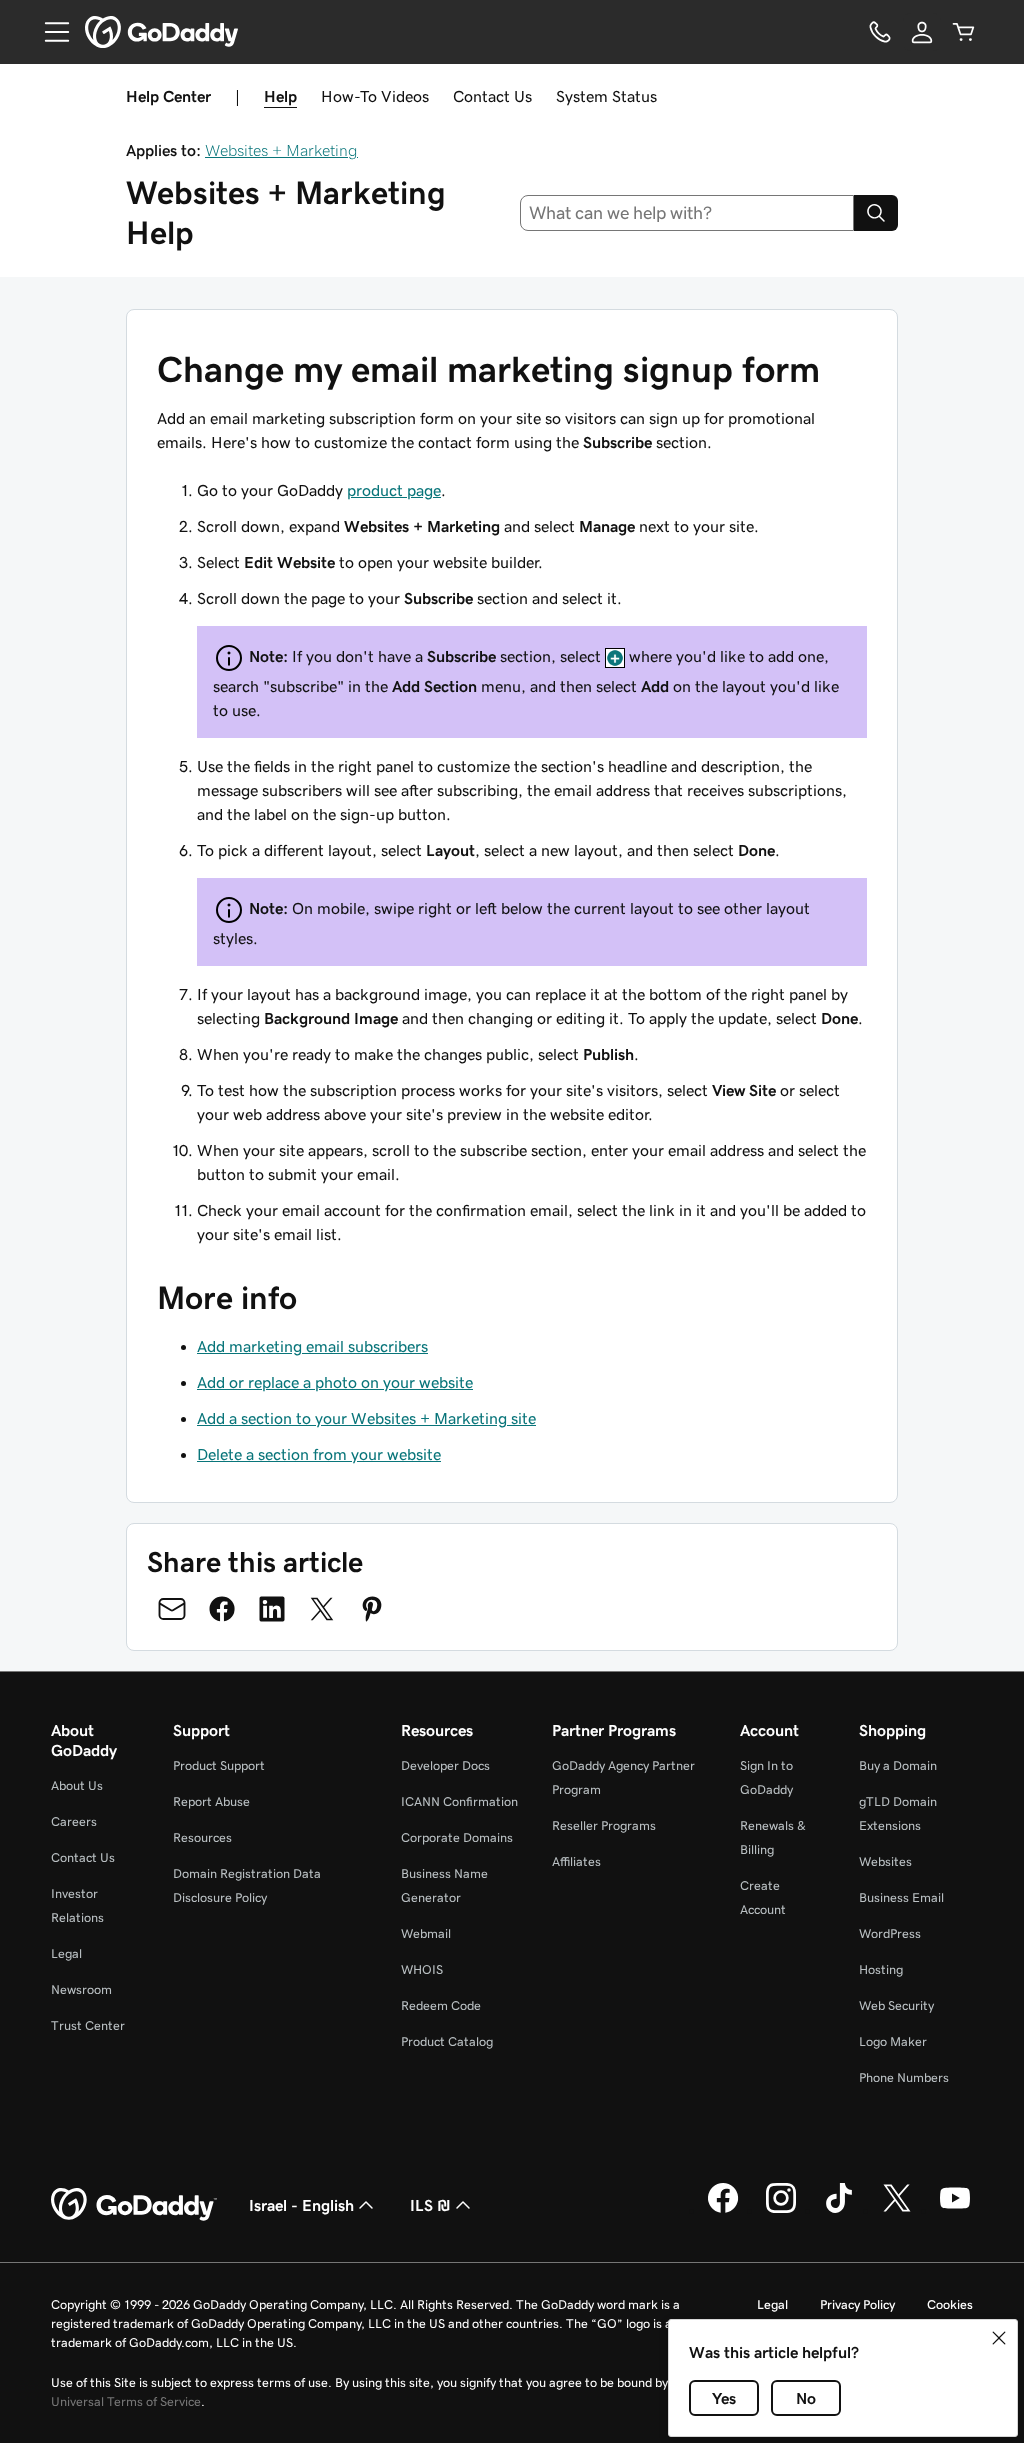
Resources (202, 1837)
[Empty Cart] (964, 32)
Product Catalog (447, 2041)
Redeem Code (441, 2005)
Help (280, 96)
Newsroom (81, 1989)
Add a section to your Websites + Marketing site (366, 1418)
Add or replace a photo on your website (335, 1382)
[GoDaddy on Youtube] (955, 2210)
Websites (885, 1861)
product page (394, 490)
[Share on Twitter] (322, 1609)
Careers (74, 1821)
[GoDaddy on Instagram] (781, 2210)
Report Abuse (211, 1801)
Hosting (881, 1969)
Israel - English (301, 2205)
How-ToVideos (375, 96)
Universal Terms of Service (126, 2401)
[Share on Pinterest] (372, 1609)
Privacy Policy (857, 2304)
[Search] (876, 213)
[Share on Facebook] (222, 1609)
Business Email (901, 1897)
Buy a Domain (898, 1765)
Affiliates (576, 1861)
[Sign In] (922, 32)
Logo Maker (893, 2041)
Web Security (896, 2005)
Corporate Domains (457, 1837)
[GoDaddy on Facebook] (723, 2210)
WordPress (890, 1933)
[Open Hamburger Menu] (49, 32)
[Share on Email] (172, 1609)
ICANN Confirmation (459, 1801)
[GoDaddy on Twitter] (897, 2210)
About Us (77, 1785)
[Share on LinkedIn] (272, 1609)
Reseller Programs (604, 1825)
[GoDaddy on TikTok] (839, 2210)
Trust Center (88, 2025)
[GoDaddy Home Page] (134, 2205)
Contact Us (492, 96)
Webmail (426, 1933)
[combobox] (687, 213)
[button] (999, 2338)
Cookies (950, 2304)
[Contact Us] (880, 32)
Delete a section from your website (319, 1454)
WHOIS (422, 1969)
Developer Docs (445, 1765)
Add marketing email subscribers (312, 1346)
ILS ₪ (430, 2205)
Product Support (219, 1765)
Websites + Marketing (281, 150)
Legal (66, 1953)
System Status (606, 96)
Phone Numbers (904, 2077)
